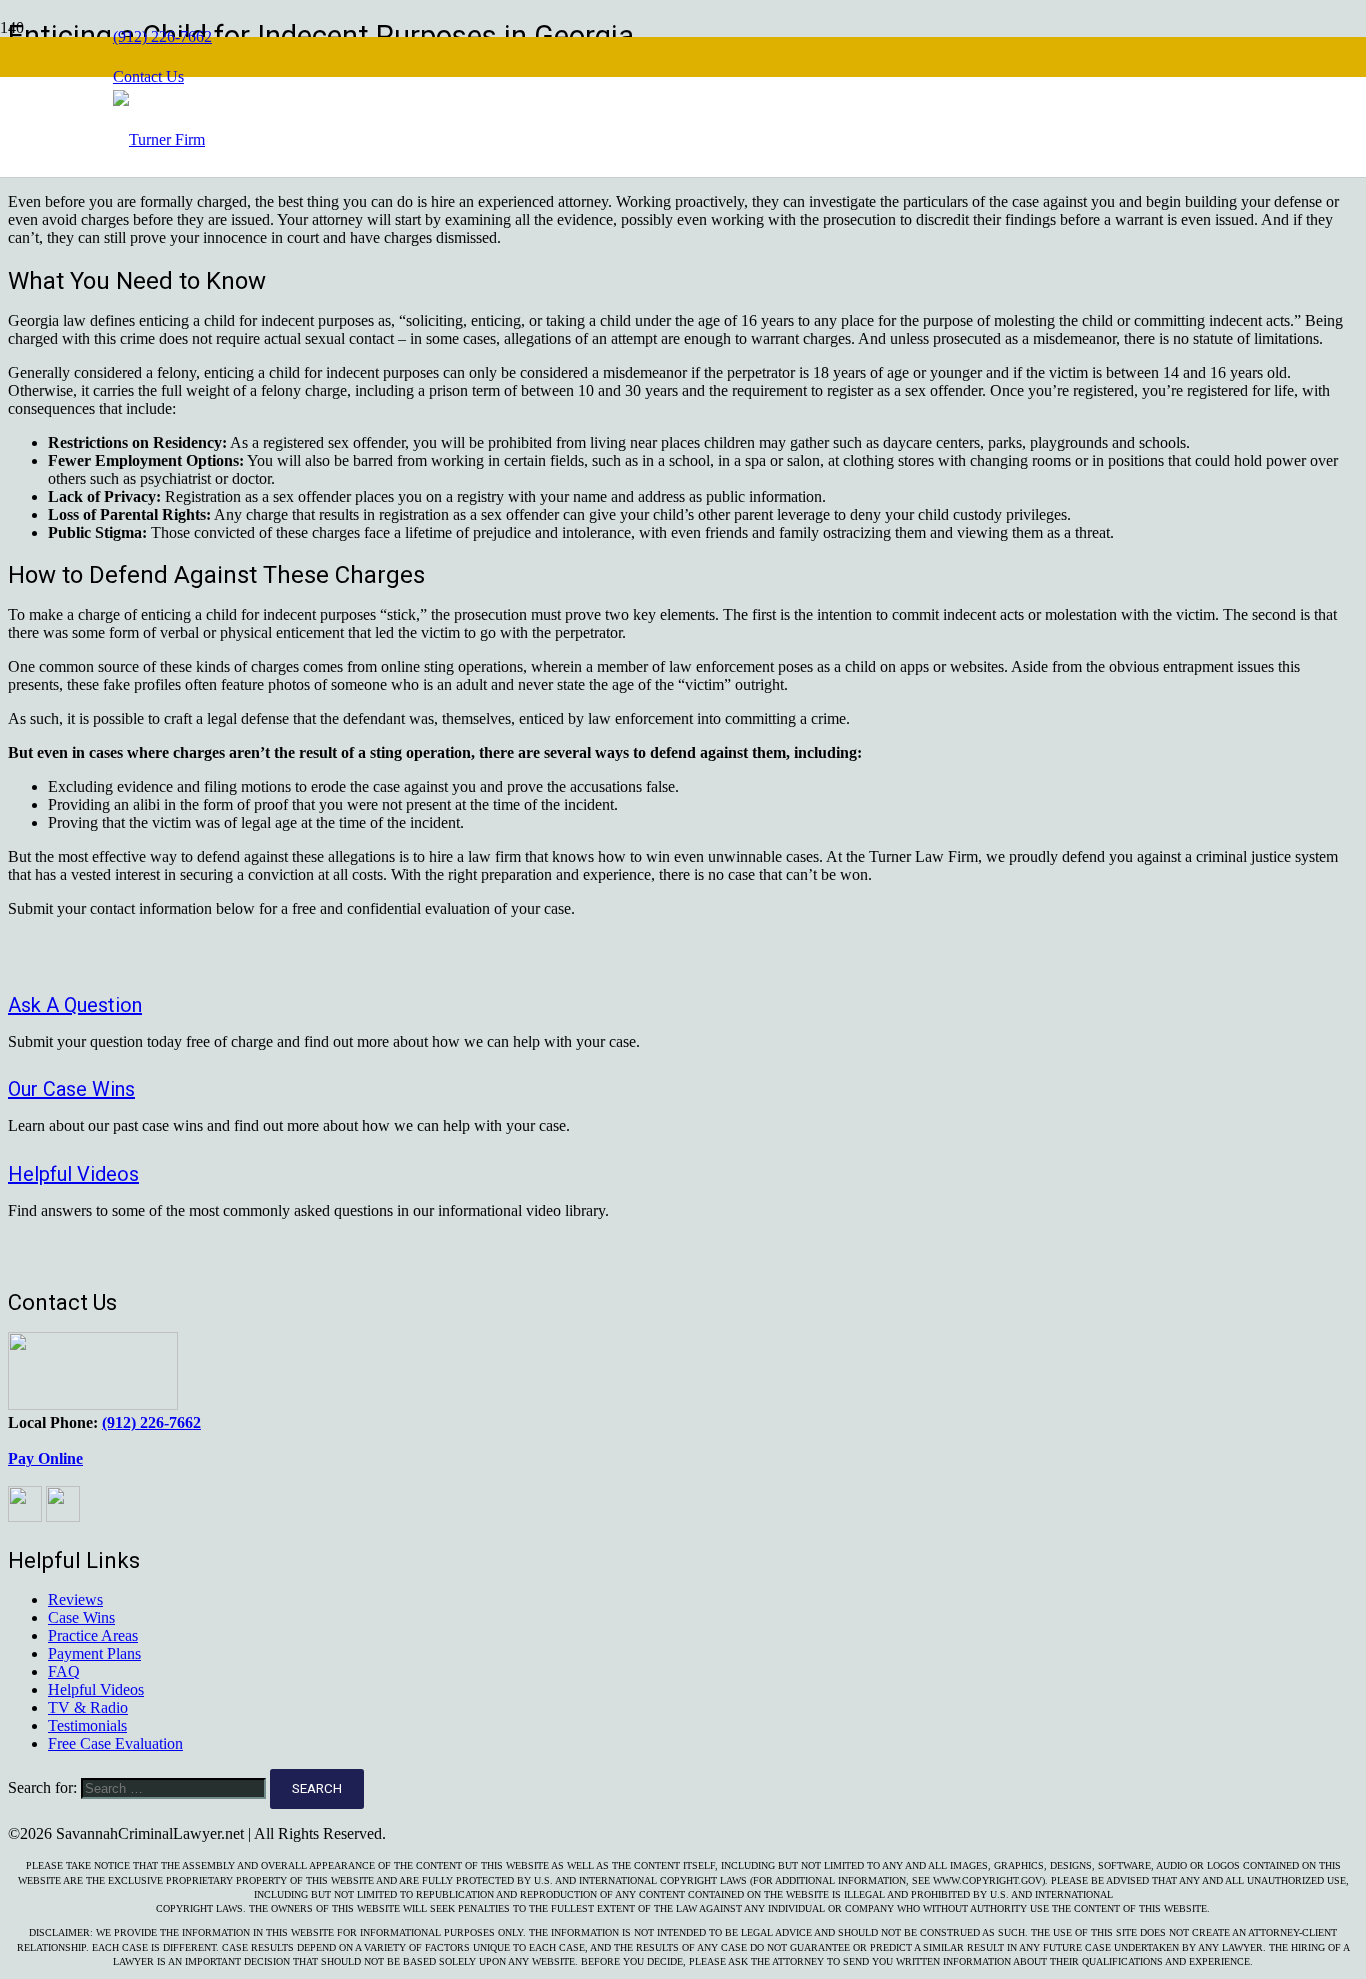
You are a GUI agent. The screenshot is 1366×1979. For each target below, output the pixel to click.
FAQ (64, 1671)
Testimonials (87, 1725)
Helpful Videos (96, 1689)
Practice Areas (93, 1635)
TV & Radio (88, 1707)
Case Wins (81, 1617)
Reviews (75, 1599)
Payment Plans (94, 1653)
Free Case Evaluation (115, 1743)
